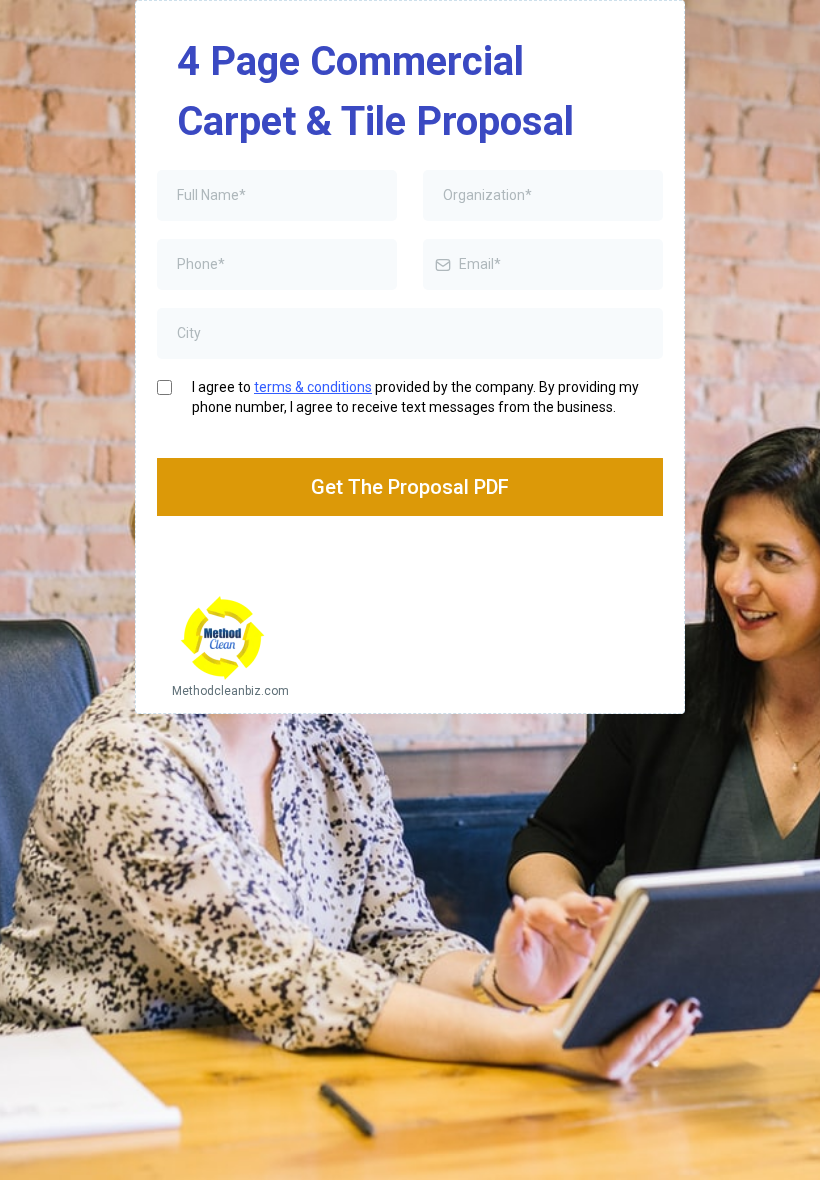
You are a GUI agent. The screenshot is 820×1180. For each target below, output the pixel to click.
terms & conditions (313, 387)
